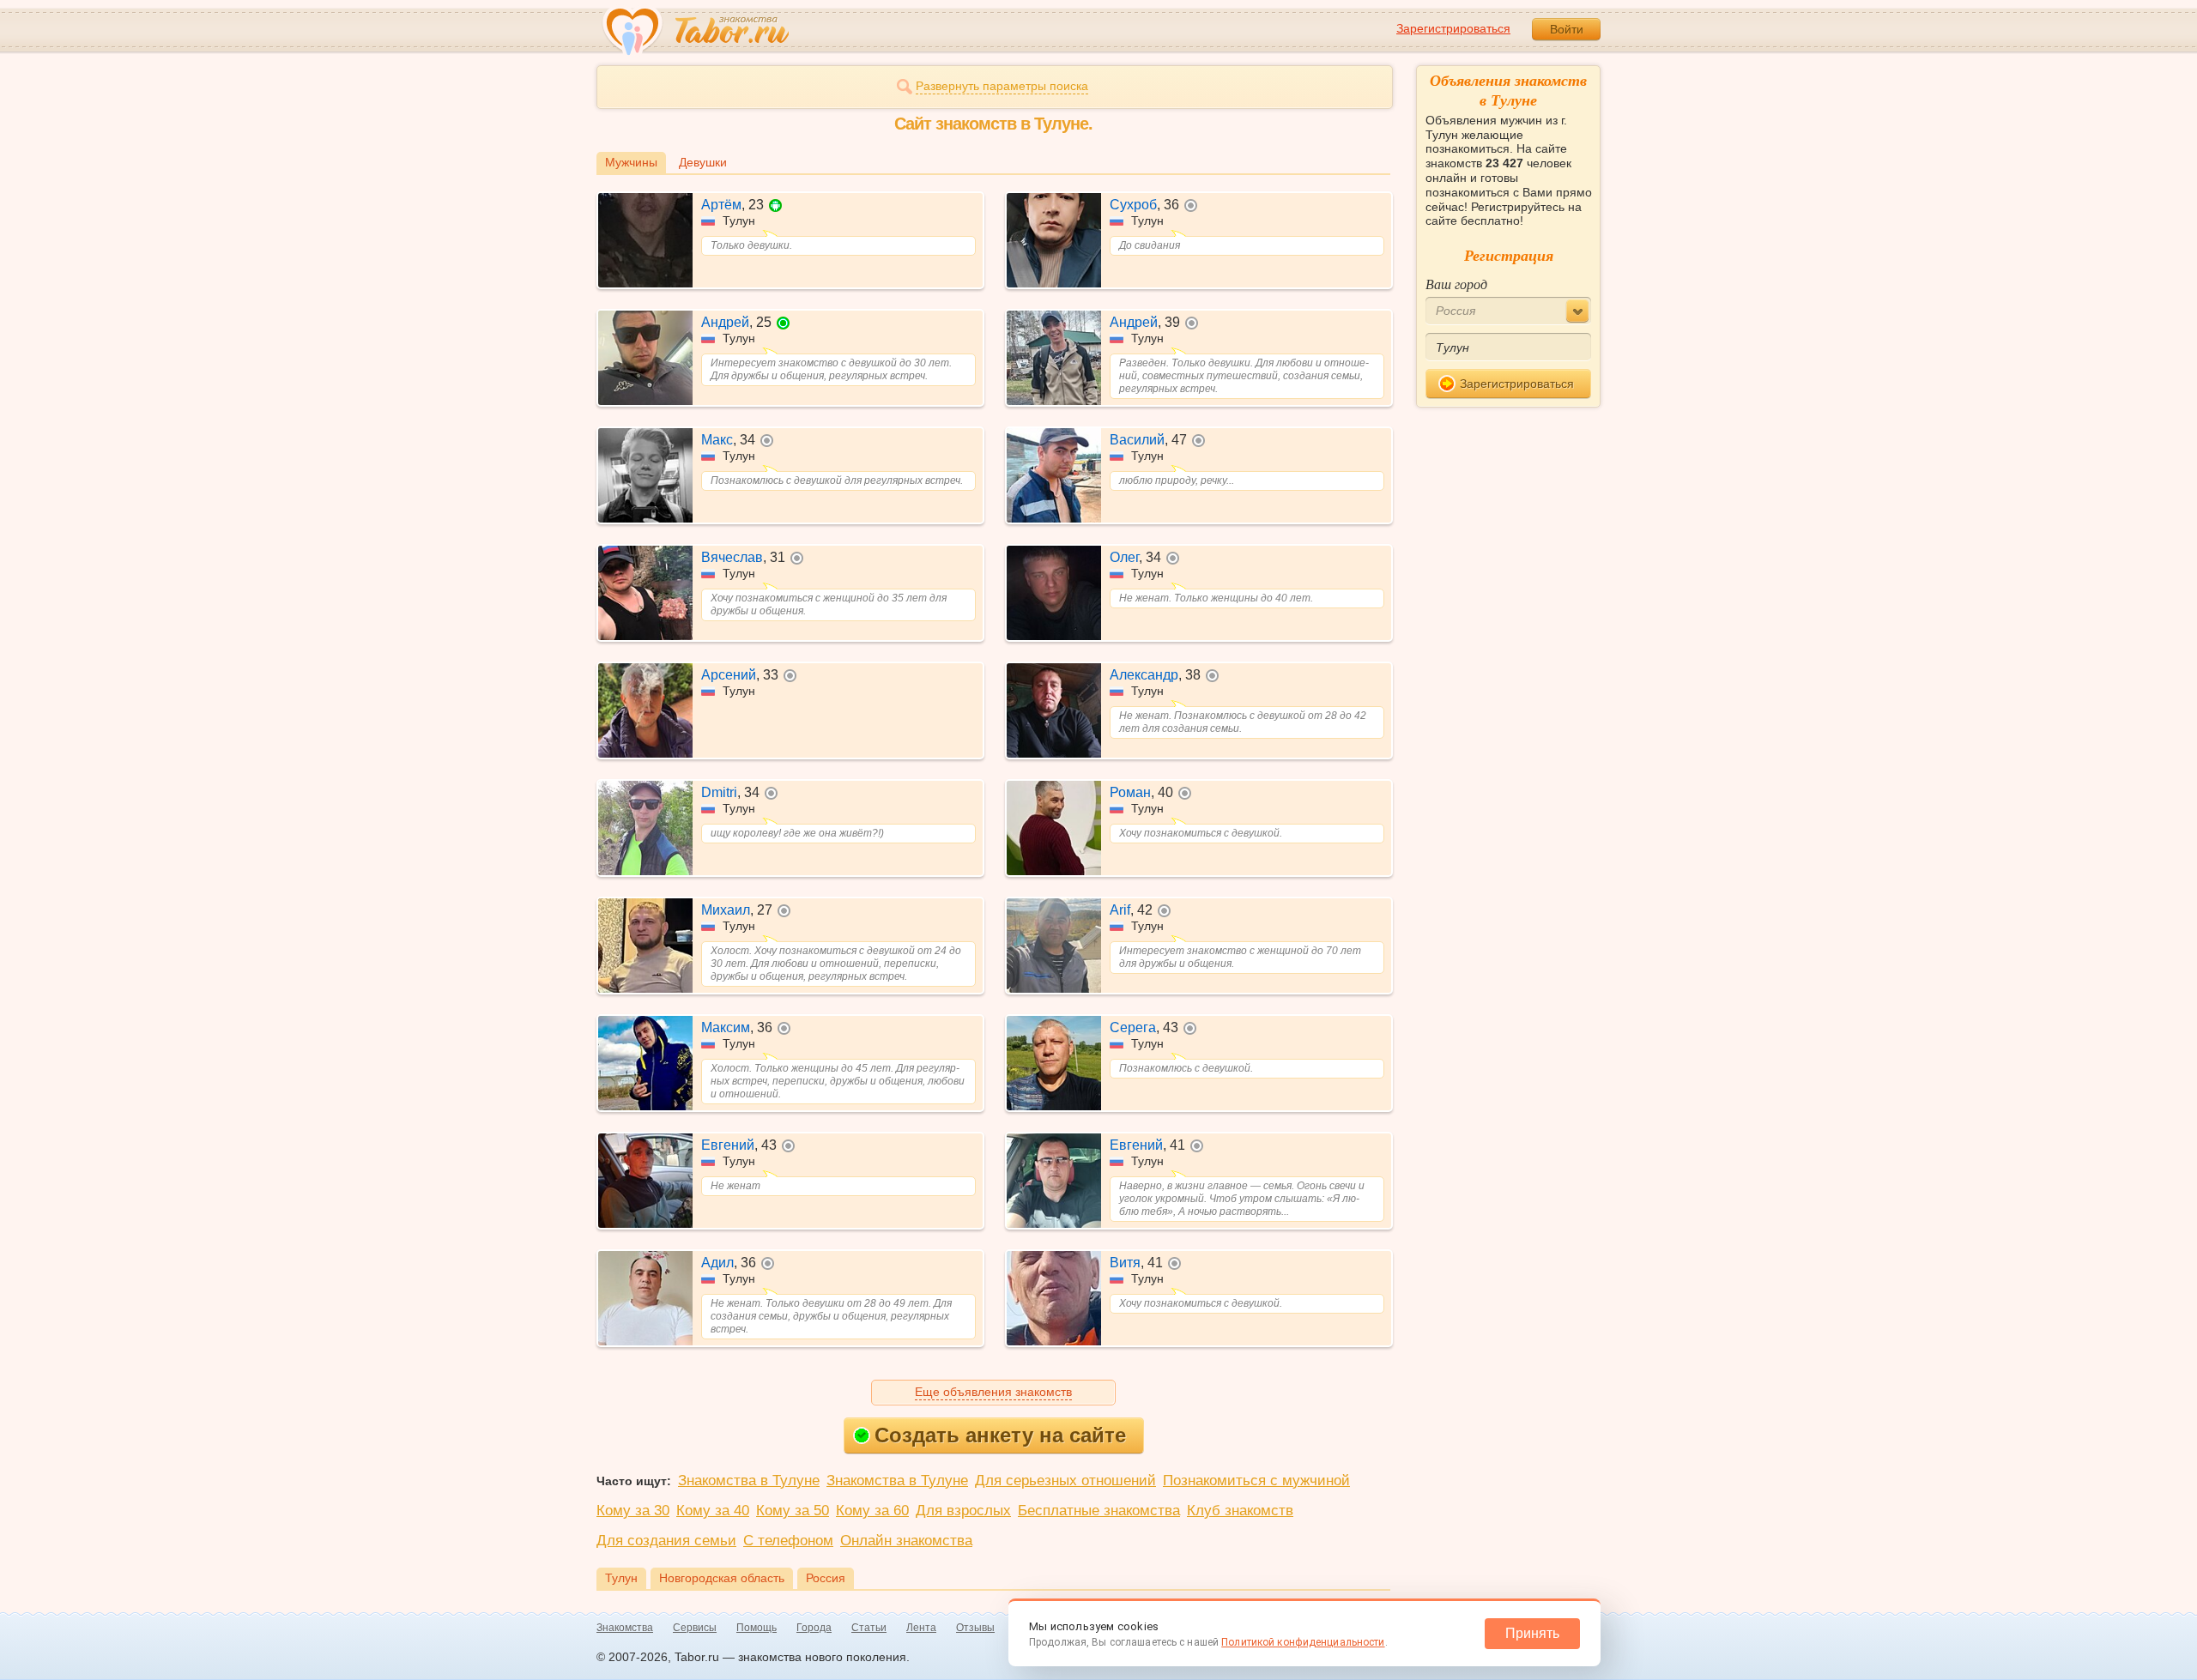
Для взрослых (963, 1511)
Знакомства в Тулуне (749, 1481)
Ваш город (1456, 284)
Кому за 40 (713, 1511)
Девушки (703, 162)
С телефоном (788, 1541)
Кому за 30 (633, 1511)
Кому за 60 (872, 1511)
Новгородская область (722, 1578)
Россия (826, 1578)
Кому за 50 (793, 1511)
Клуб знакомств (1240, 1511)
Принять (1532, 1633)
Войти (1567, 29)
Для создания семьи (666, 1541)
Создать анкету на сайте (1000, 1435)
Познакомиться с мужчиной (1256, 1481)
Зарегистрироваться (1453, 28)
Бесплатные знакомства (1099, 1511)
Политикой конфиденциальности (1303, 1642)
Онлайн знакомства (906, 1541)
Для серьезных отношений (1065, 1481)
